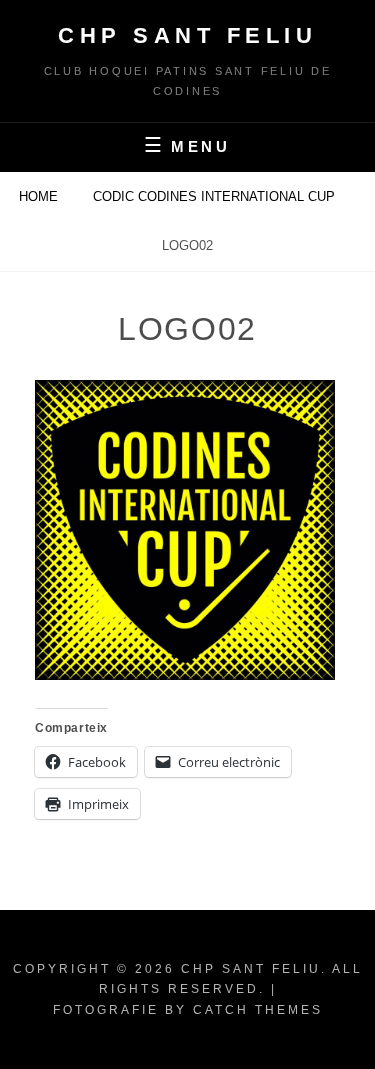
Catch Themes (258, 1010)
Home (40, 196)
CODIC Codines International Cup (216, 196)
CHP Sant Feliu (187, 35)
